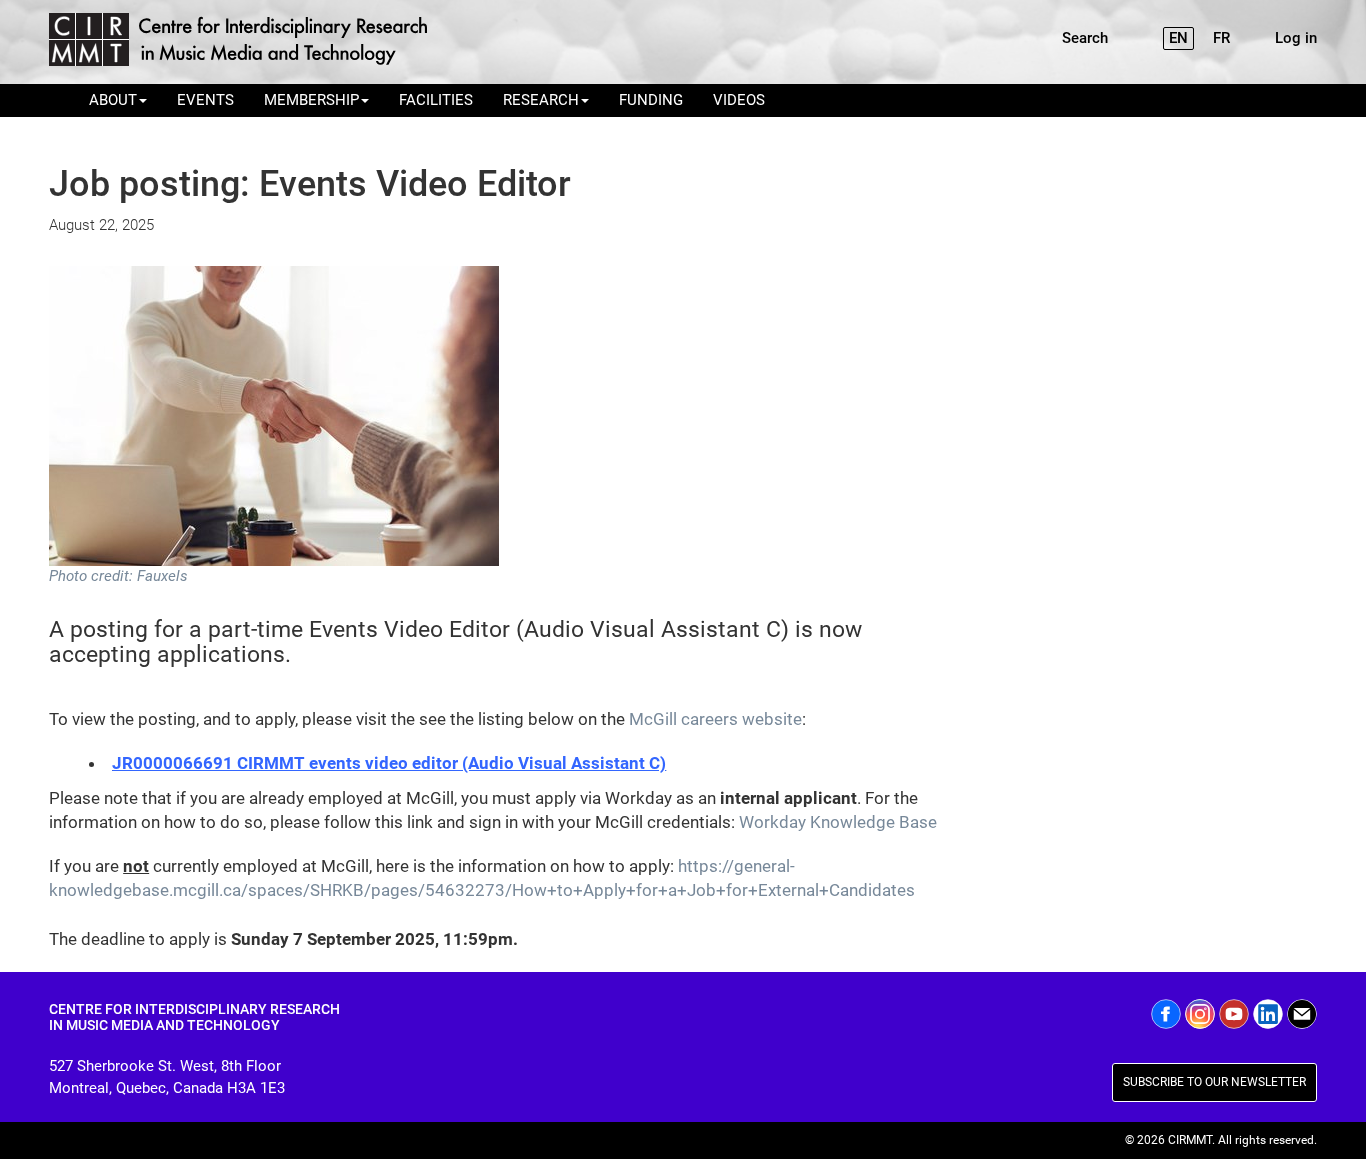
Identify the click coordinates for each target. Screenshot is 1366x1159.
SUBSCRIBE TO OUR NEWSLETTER (1214, 1082)
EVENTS (205, 100)
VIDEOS (739, 100)
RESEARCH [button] (541, 100)
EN (1178, 38)
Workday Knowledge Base (838, 822)
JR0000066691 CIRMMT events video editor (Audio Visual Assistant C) (389, 763)
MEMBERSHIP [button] (311, 100)
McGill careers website (715, 719)
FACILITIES (436, 100)
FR (1221, 38)
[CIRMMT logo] (241, 42)
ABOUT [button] (113, 100)
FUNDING (651, 100)
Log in (1296, 38)
